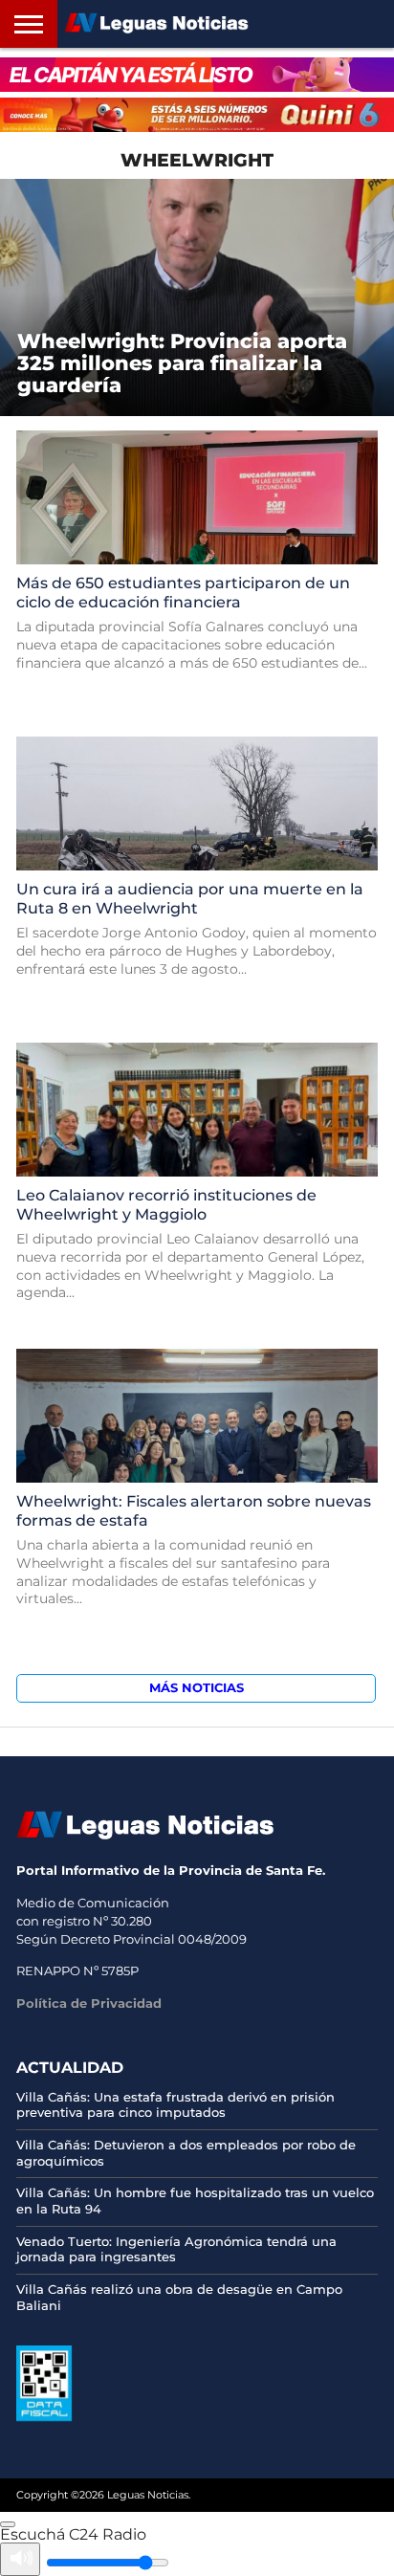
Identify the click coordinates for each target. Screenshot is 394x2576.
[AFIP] (44, 2416)
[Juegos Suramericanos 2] (197, 75)
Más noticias (197, 1688)
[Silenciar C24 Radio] (20, 2559)
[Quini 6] (197, 115)
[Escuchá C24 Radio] (8, 2524)
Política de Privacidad (89, 2003)
